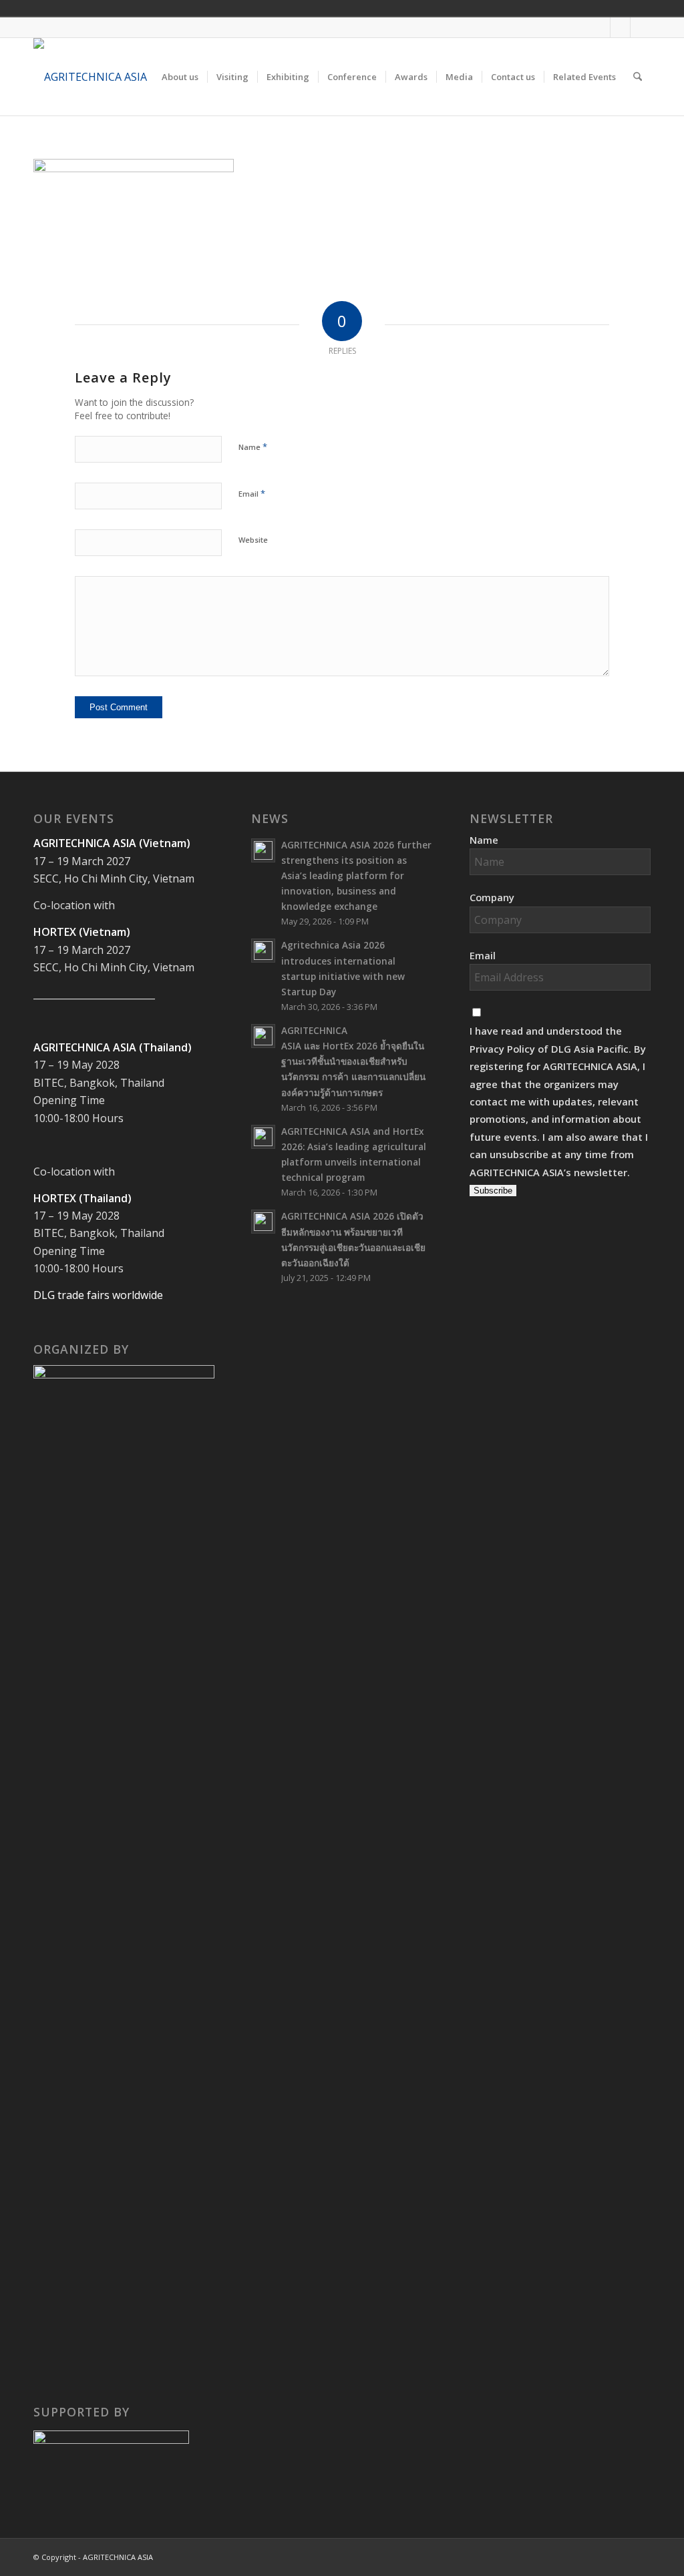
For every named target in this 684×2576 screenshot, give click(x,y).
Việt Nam (655, 8)
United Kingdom (636, 8)
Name (253, 447)
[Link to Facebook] (600, 27)
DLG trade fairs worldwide (98, 1295)
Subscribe (493, 1191)
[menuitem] (180, 77)
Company (492, 897)
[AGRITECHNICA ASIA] (90, 77)
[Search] (638, 77)
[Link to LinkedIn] (641, 27)
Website (253, 540)
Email (252, 493)
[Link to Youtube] (620, 27)
